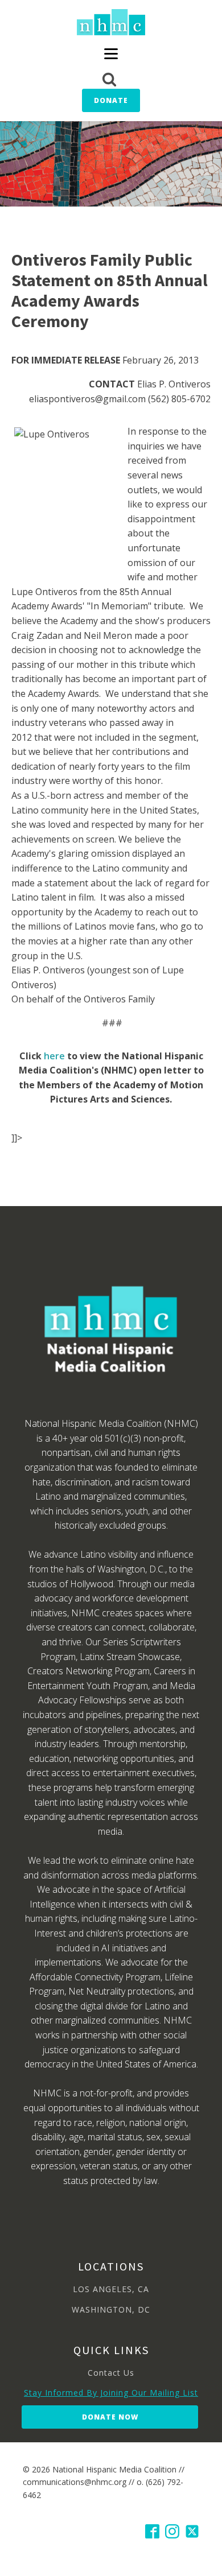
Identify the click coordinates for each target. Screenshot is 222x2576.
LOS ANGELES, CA (111, 2289)
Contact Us (111, 2373)
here (54, 1056)
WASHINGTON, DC (111, 2309)
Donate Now (110, 2417)
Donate (111, 100)
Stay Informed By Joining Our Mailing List (111, 2393)
